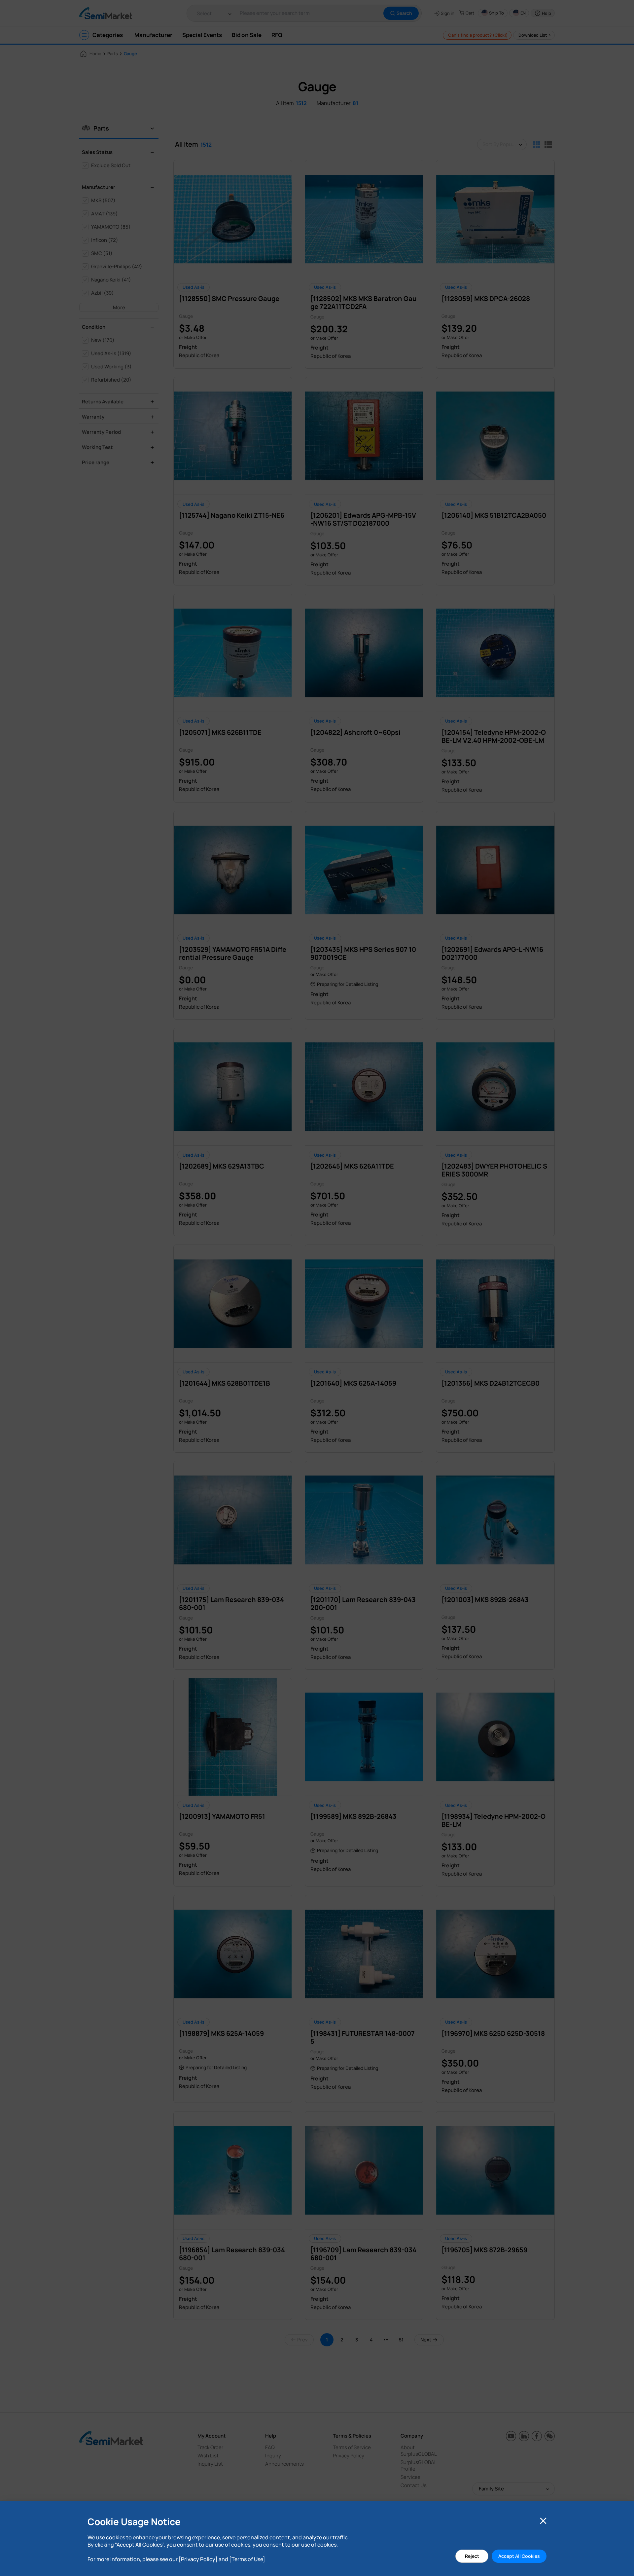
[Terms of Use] (247, 2559)
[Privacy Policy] (198, 2559)
